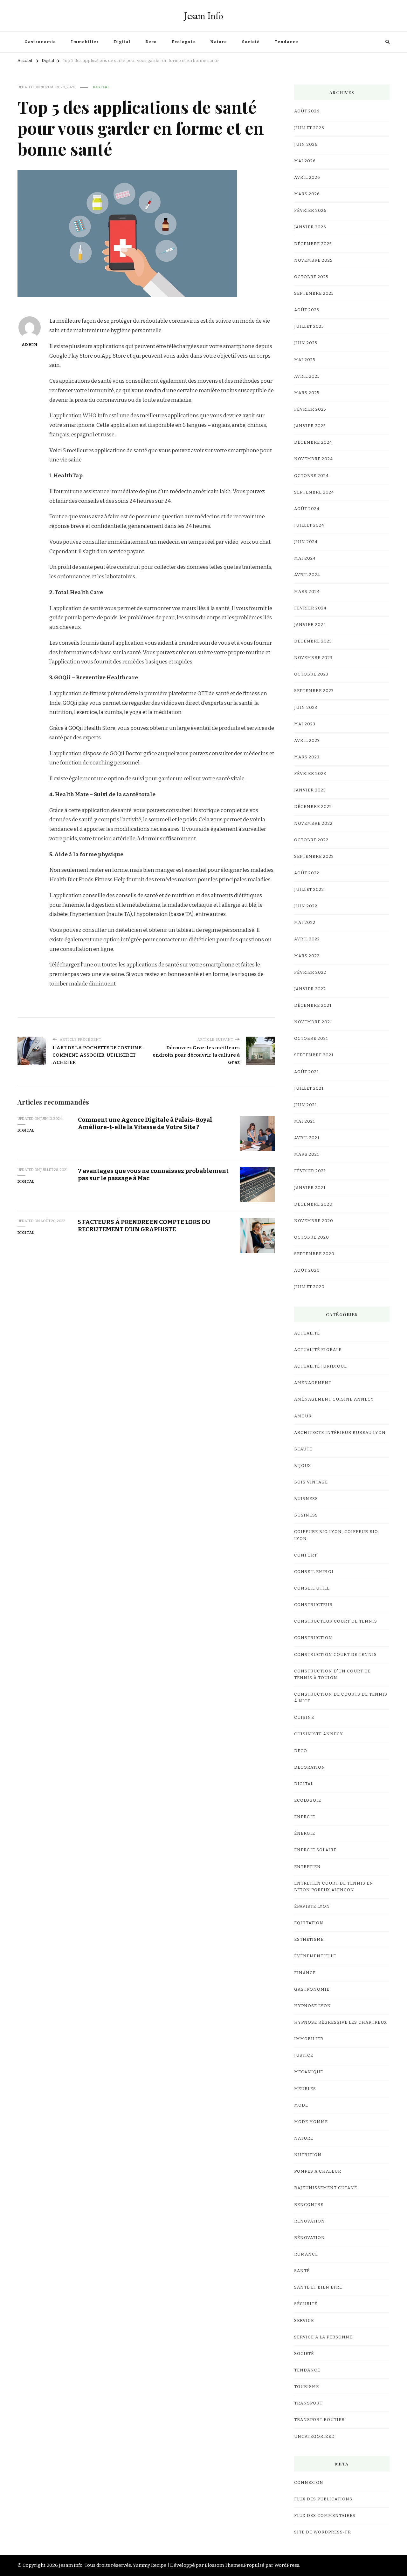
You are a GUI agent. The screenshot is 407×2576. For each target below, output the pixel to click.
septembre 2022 (314, 857)
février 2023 (310, 774)
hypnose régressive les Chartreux (341, 2022)
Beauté (303, 1449)
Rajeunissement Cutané (326, 2188)
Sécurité (306, 2304)
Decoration (310, 1767)
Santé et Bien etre (318, 2287)
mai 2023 (305, 724)
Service (304, 2321)
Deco (151, 42)
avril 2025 (307, 376)
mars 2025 (307, 393)
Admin (30, 345)
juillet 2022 (309, 890)
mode (301, 2105)
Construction (313, 1638)
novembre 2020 (314, 1221)
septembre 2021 (314, 1055)
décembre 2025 (313, 244)
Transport (308, 2403)
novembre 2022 (313, 824)
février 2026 (310, 211)
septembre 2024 (314, 492)
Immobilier (85, 42)
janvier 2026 (310, 227)
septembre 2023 (314, 691)
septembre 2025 (314, 293)
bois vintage (311, 1482)
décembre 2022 (313, 807)
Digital (122, 42)
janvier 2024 (310, 625)
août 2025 (307, 310)
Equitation (309, 1923)
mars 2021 (307, 1154)
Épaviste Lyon (312, 1907)
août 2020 (307, 1270)
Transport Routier (319, 2420)
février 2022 (310, 972)
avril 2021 (307, 1138)
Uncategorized (314, 2437)
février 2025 (310, 409)
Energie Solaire (315, 1850)
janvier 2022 (310, 989)
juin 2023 (306, 708)
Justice (304, 2055)
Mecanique (309, 2072)
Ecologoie (183, 42)
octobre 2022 (311, 840)
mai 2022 (305, 923)
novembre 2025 (313, 260)
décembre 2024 (313, 442)
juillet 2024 (309, 525)
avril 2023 (307, 741)
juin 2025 (306, 343)
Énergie (305, 1833)
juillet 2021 (309, 1088)
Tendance (286, 42)
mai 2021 (305, 1121)
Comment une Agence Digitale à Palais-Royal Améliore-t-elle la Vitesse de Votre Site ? (145, 1123)
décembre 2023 (313, 641)
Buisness (306, 1499)
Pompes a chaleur (318, 2171)
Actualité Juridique (321, 1366)
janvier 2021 (310, 1188)
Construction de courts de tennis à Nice (341, 1698)
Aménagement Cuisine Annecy (334, 1399)
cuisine (304, 1718)
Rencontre (309, 2205)
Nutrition (308, 2155)
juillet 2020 (309, 1287)
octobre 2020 (312, 1237)
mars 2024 (307, 592)
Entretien (307, 1867)
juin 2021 (306, 1105)
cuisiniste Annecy (319, 1734)
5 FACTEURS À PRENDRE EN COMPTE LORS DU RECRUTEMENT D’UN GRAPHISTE (144, 1226)
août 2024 (307, 509)
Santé (302, 2271)
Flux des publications (323, 2499)
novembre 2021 (313, 1022)
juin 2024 (306, 542)
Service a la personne (323, 2337)
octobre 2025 (311, 277)
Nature (219, 42)
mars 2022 (307, 956)
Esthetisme (309, 1940)
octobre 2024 (311, 476)
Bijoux (303, 1466)
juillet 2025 (309, 326)
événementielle (315, 1956)
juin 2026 (306, 145)
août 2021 (307, 1072)
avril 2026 (307, 178)
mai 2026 (305, 161)
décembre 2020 (313, 1204)
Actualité (307, 1333)
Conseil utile (312, 1588)
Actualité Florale (318, 1350)
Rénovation (310, 2238)
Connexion (309, 2483)
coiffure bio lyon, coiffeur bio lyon (336, 1535)
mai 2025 (305, 360)
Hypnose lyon (313, 2006)
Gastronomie (40, 42)
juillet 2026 (309, 128)
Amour (303, 1416)
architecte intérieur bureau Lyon (340, 1433)
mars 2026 (307, 194)
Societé (251, 42)
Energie (305, 1817)
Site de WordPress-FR (323, 2532)
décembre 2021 (313, 1006)
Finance (305, 1973)
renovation (310, 2221)
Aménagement (313, 1383)
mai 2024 (305, 558)
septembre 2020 (314, 1254)
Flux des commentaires (325, 2516)
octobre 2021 (311, 1039)
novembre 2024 (314, 459)
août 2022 (307, 873)
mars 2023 (307, 757)
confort (306, 1555)
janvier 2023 (310, 790)
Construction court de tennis (335, 1655)
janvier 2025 (310, 426)
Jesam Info (204, 16)
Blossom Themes (224, 2565)
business (306, 1515)
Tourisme (307, 2387)
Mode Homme (311, 2122)
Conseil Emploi (314, 1572)
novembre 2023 (313, 658)
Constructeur (313, 1605)
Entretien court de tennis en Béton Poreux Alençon (334, 1887)
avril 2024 (307, 575)
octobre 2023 (311, 674)
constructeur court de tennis (336, 1621)
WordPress (287, 2565)
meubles (305, 2089)
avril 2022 (307, 939)
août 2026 (307, 111)
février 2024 (310, 608)
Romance (306, 2254)
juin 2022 (306, 906)
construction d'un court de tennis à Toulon (332, 1675)
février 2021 (310, 1171)
